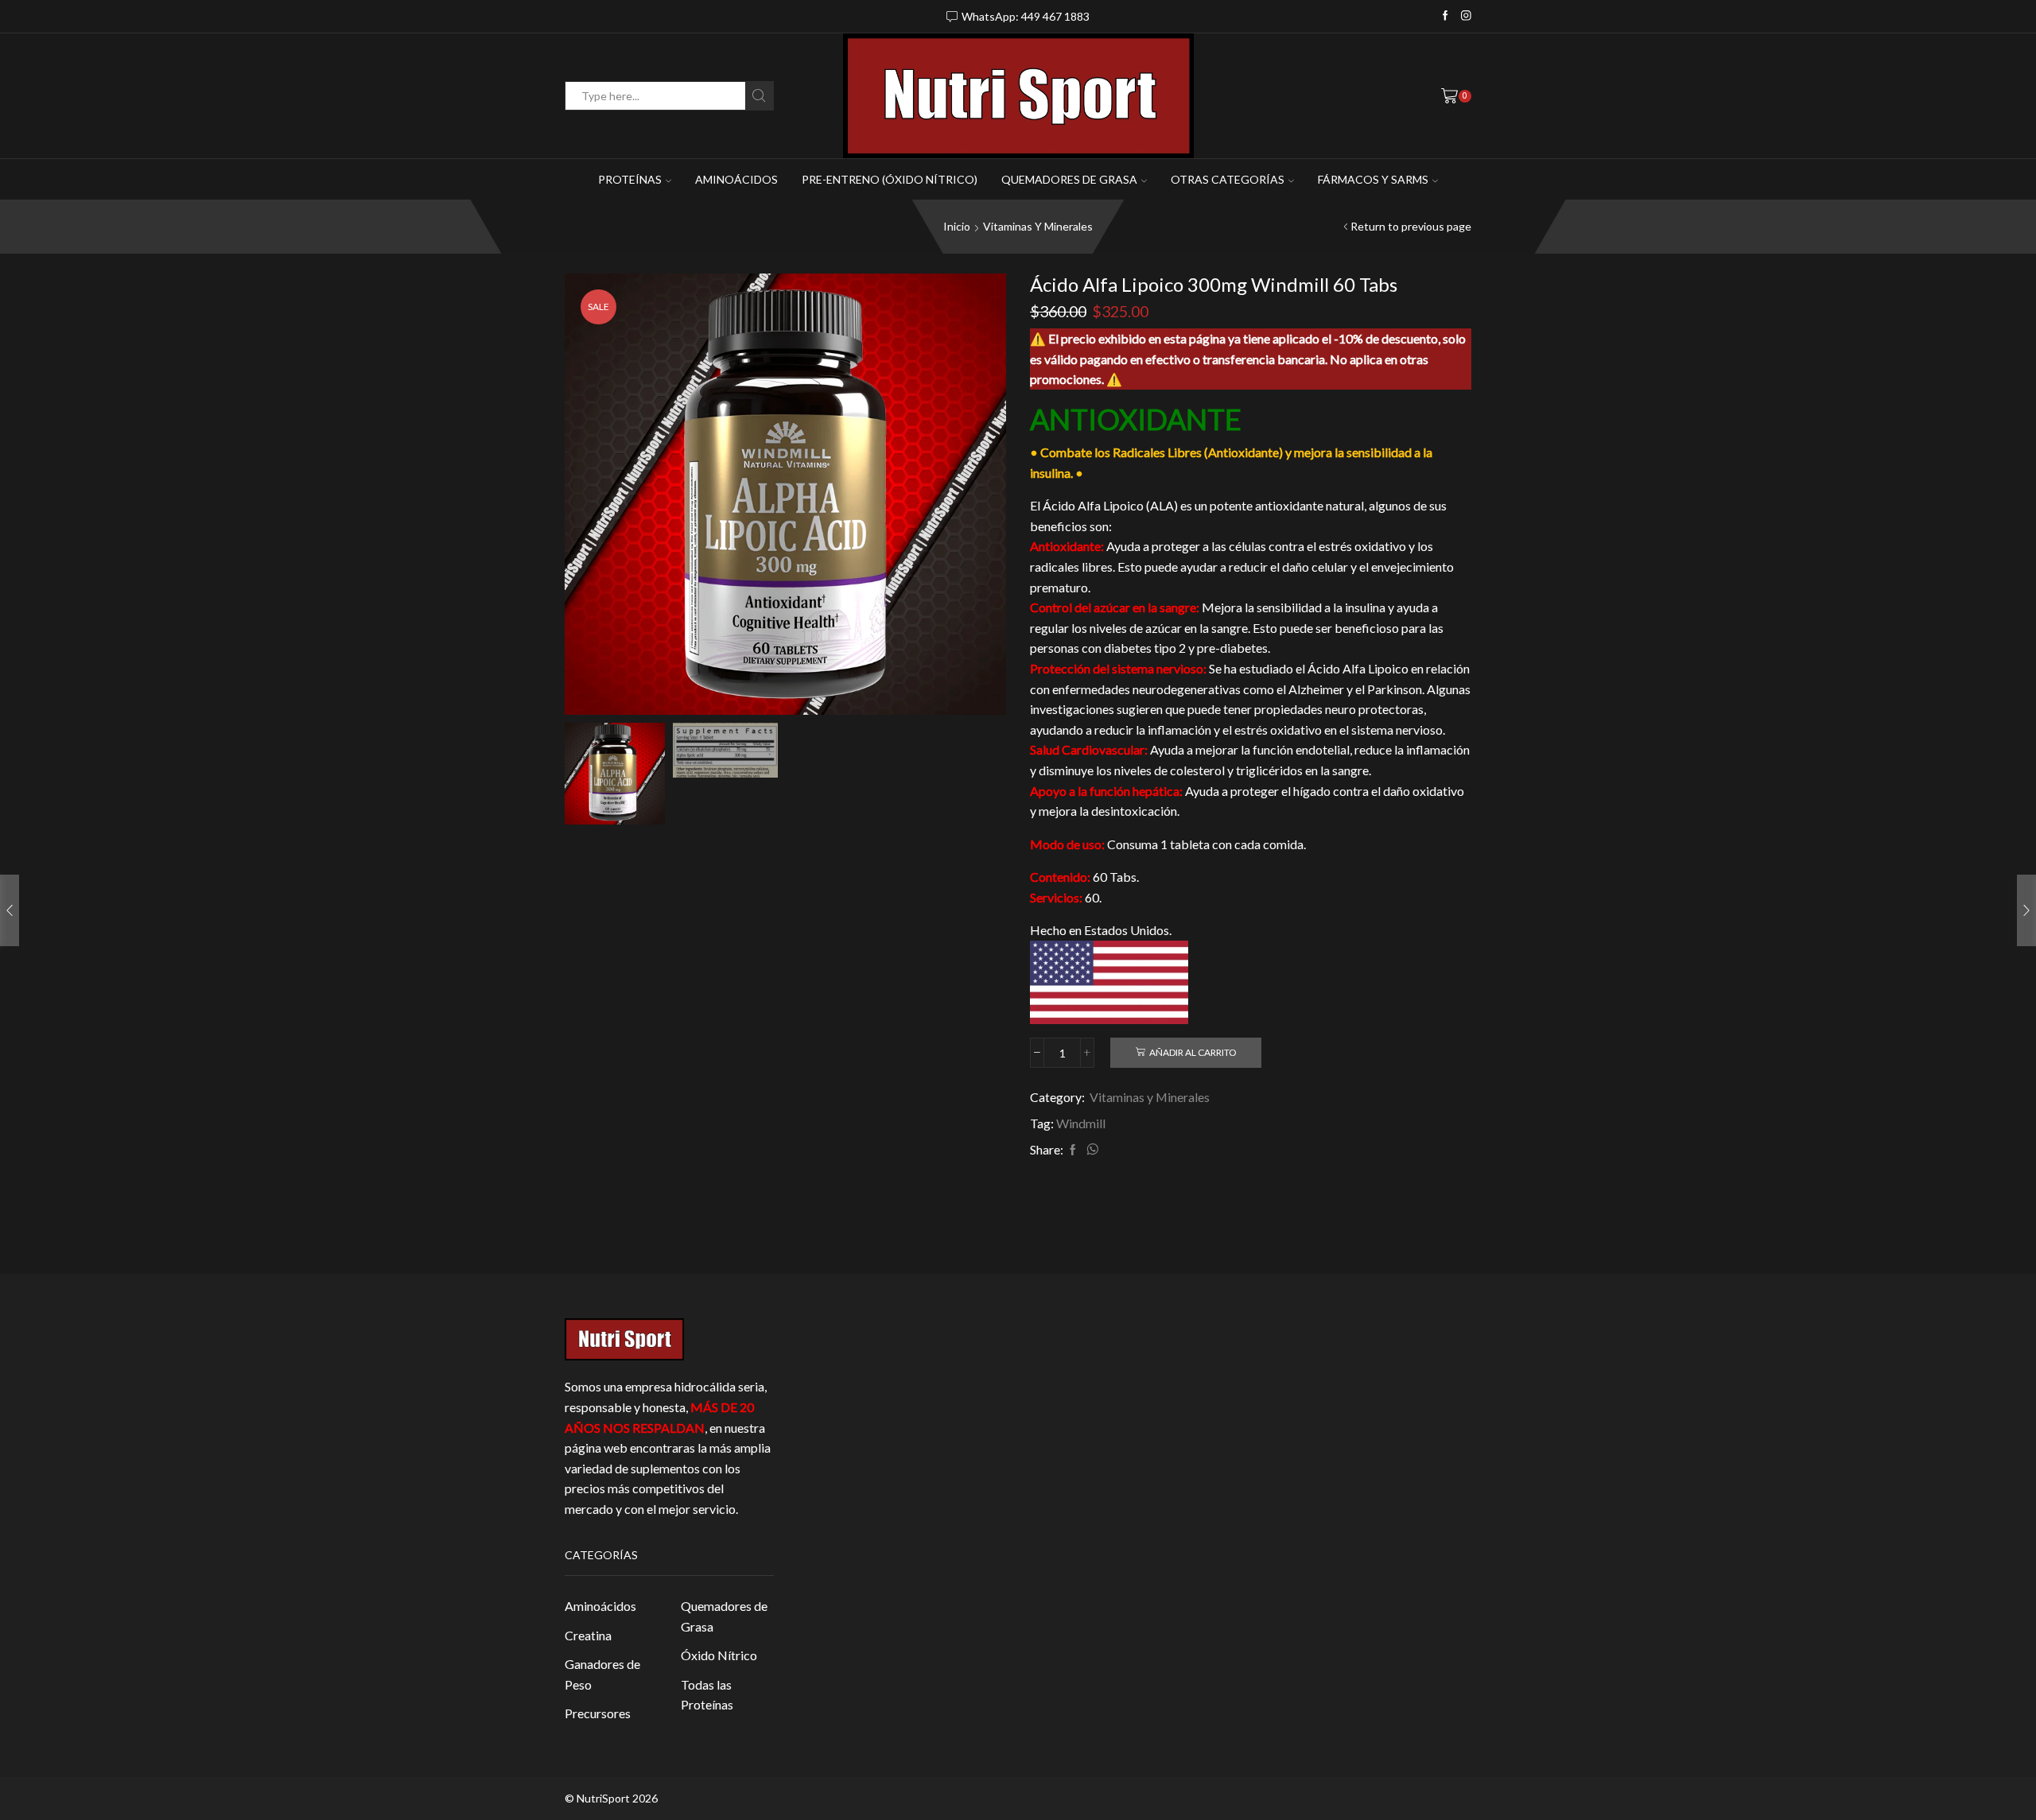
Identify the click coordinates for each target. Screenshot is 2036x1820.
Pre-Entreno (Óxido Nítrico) (890, 179)
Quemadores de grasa (1069, 179)
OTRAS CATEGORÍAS (1228, 179)
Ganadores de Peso (602, 1674)
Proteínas (630, 179)
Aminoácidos (736, 179)
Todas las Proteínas (707, 1695)
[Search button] (759, 96)
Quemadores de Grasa (724, 1616)
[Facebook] (1445, 16)
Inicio (957, 226)
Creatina (588, 1635)
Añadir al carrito (1193, 1052)
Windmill (1081, 1123)
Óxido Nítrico (719, 1655)
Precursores (598, 1713)
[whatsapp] (1090, 1150)
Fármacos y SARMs (1373, 179)
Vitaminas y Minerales (1038, 226)
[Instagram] (1466, 16)
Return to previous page (1411, 226)
